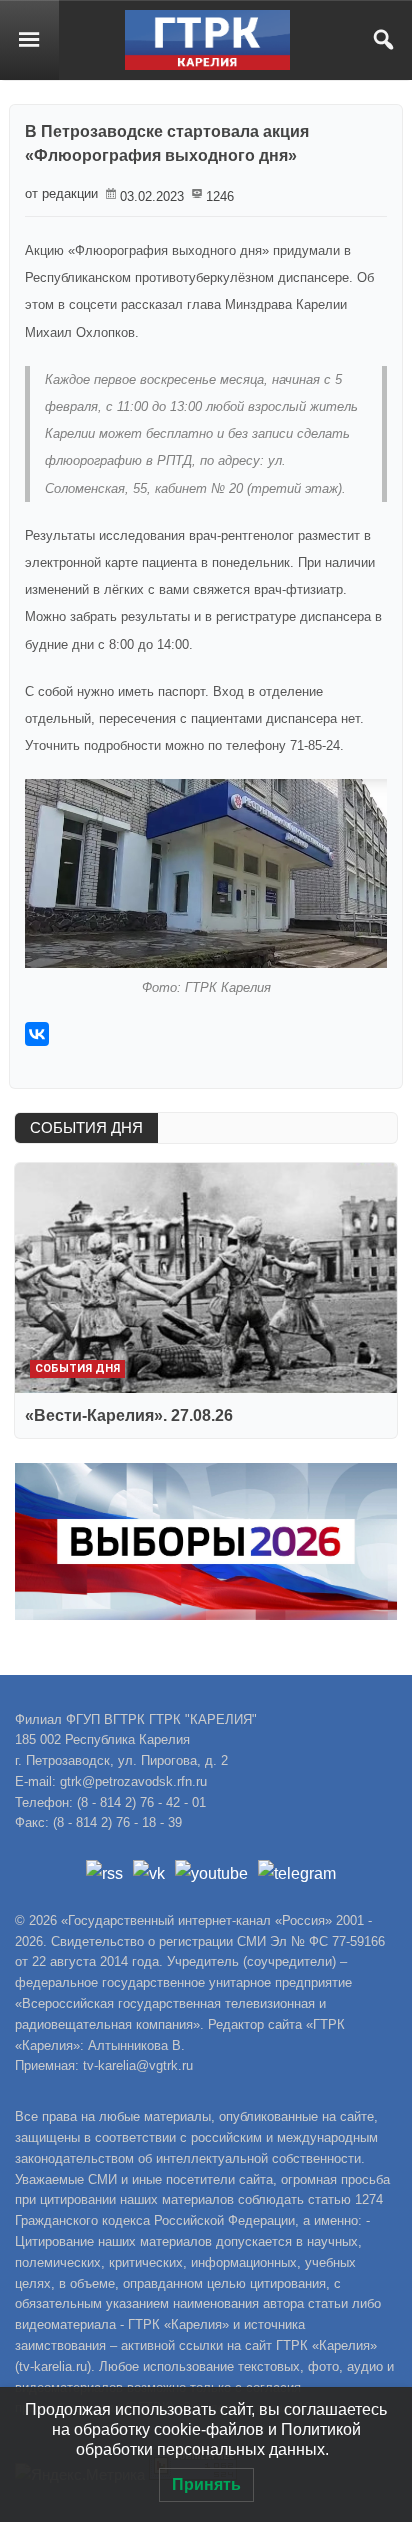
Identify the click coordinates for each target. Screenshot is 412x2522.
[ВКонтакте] (37, 1034)
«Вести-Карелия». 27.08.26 (129, 1415)
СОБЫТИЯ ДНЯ (86, 1127)
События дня (77, 1368)
